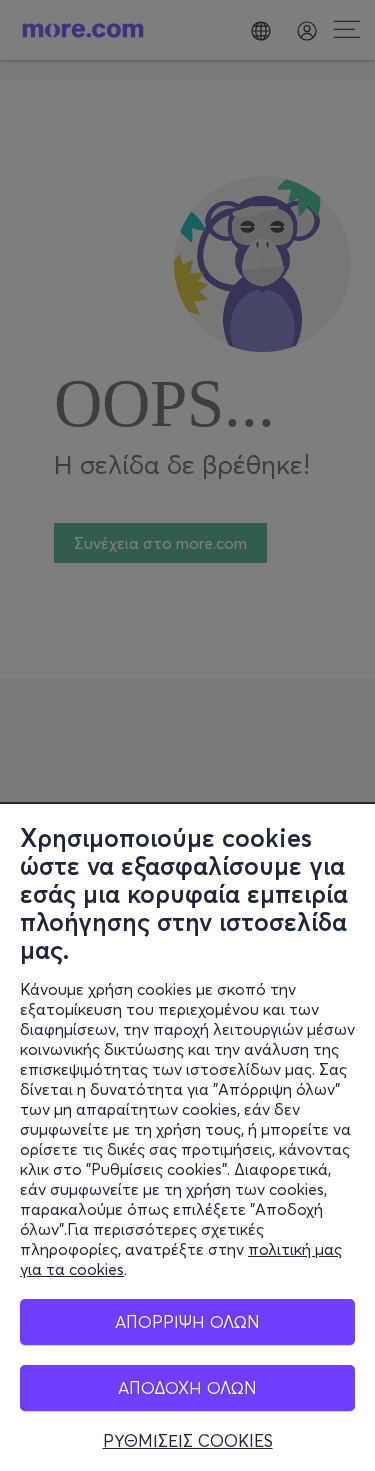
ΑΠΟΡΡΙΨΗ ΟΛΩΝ (187, 1321)
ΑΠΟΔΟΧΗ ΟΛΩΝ (187, 1387)
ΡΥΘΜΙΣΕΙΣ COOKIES (188, 1441)
